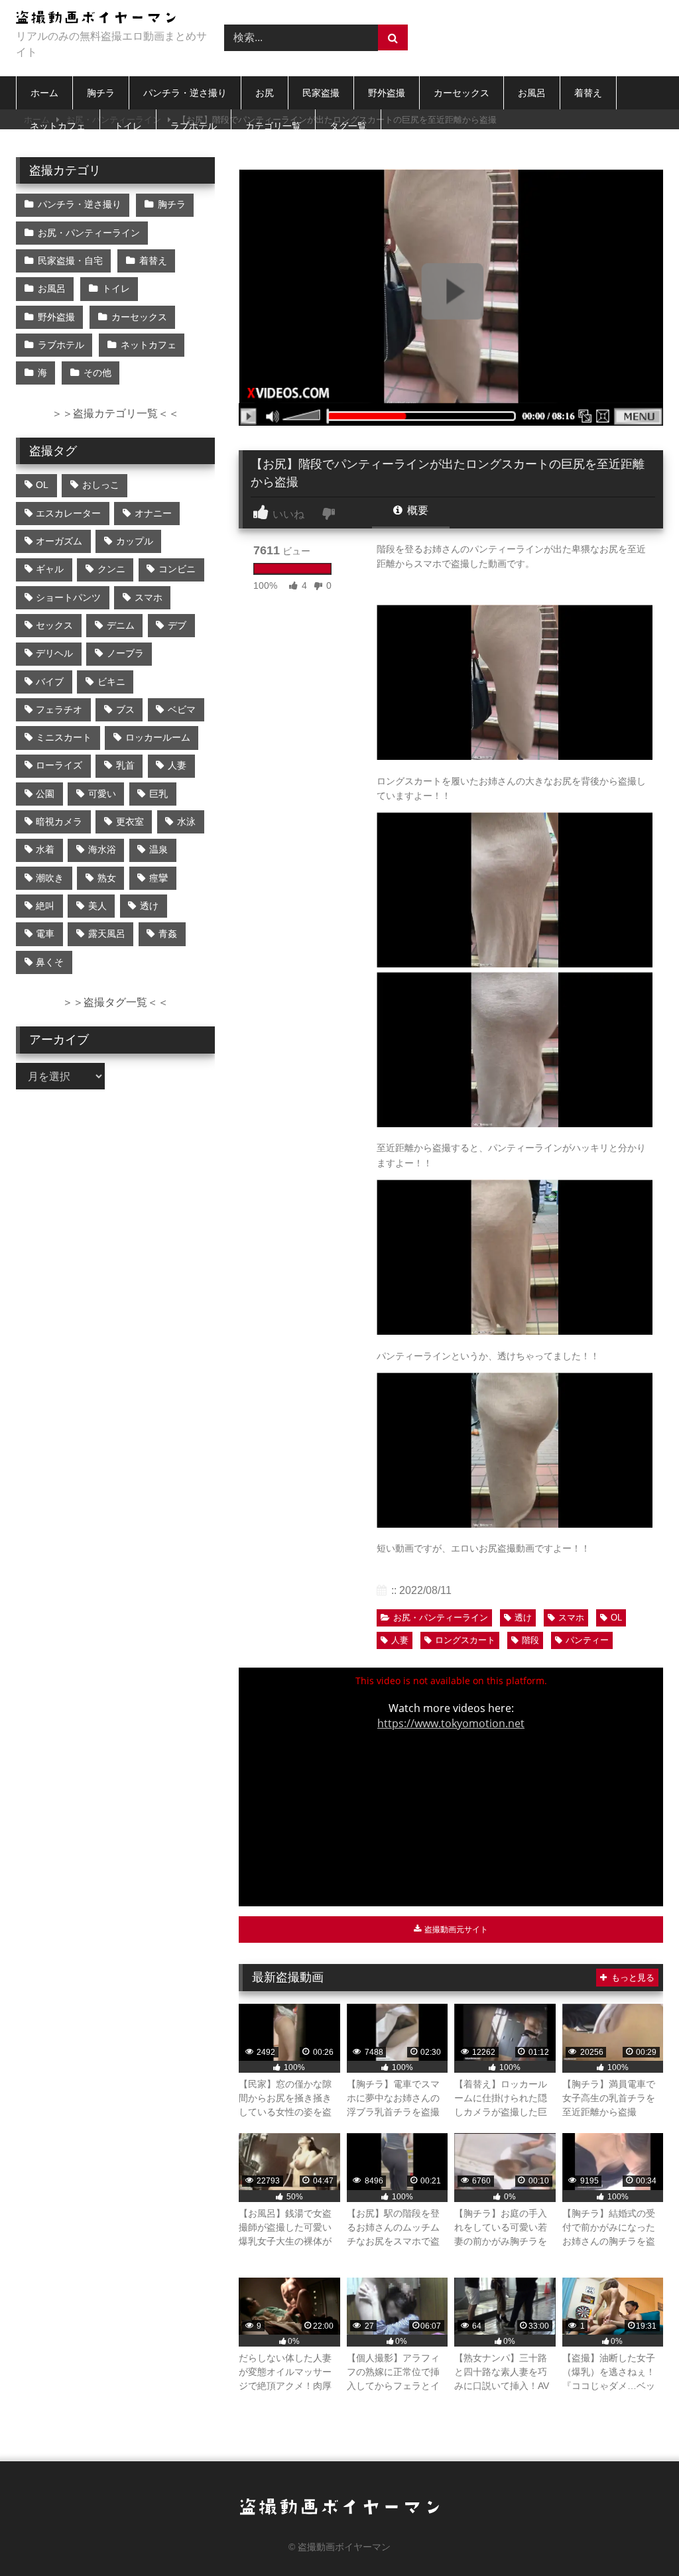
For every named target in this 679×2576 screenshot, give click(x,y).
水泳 (186, 822)
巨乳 (158, 794)
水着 (45, 849)
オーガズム (59, 541)
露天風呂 (107, 934)
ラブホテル (194, 126)
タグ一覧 (348, 126)
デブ (177, 625)
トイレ (128, 126)
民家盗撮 (321, 93)
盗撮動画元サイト (455, 1930)
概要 (416, 510)
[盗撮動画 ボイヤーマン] (105, 20)
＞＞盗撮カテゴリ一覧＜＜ (115, 413)
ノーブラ (125, 653)
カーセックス (462, 93)
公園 (45, 794)
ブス (125, 709)
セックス (54, 625)
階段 (530, 1640)
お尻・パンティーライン (441, 1618)
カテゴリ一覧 (273, 126)
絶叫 (45, 906)
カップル (135, 541)
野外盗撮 (387, 93)
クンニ (111, 569)
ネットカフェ (58, 126)
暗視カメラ (59, 822)
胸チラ (101, 93)
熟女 (107, 878)
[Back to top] (638, 2537)
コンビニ (177, 569)
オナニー (153, 513)
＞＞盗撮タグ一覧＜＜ (115, 1002)
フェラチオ (59, 709)
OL (616, 1618)
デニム (121, 625)
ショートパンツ (68, 597)
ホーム (44, 93)
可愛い (102, 794)
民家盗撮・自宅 (70, 261)
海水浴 (102, 849)
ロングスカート (465, 1640)
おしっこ (101, 485)
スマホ (571, 1618)
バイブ (50, 682)
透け (523, 1618)
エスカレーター (68, 513)
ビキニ (111, 682)
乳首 (125, 765)
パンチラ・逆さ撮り (185, 93)
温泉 (158, 849)
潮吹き (50, 878)
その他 (97, 373)
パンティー (587, 1640)
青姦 (168, 934)
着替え (588, 93)
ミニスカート (64, 737)
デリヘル (54, 653)
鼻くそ (50, 962)
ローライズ (59, 765)
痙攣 (158, 878)
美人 (97, 906)
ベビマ (182, 709)
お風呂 (532, 93)
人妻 (400, 1640)
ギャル (50, 569)
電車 (45, 934)
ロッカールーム (158, 737)
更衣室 (130, 822)
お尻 (265, 93)
